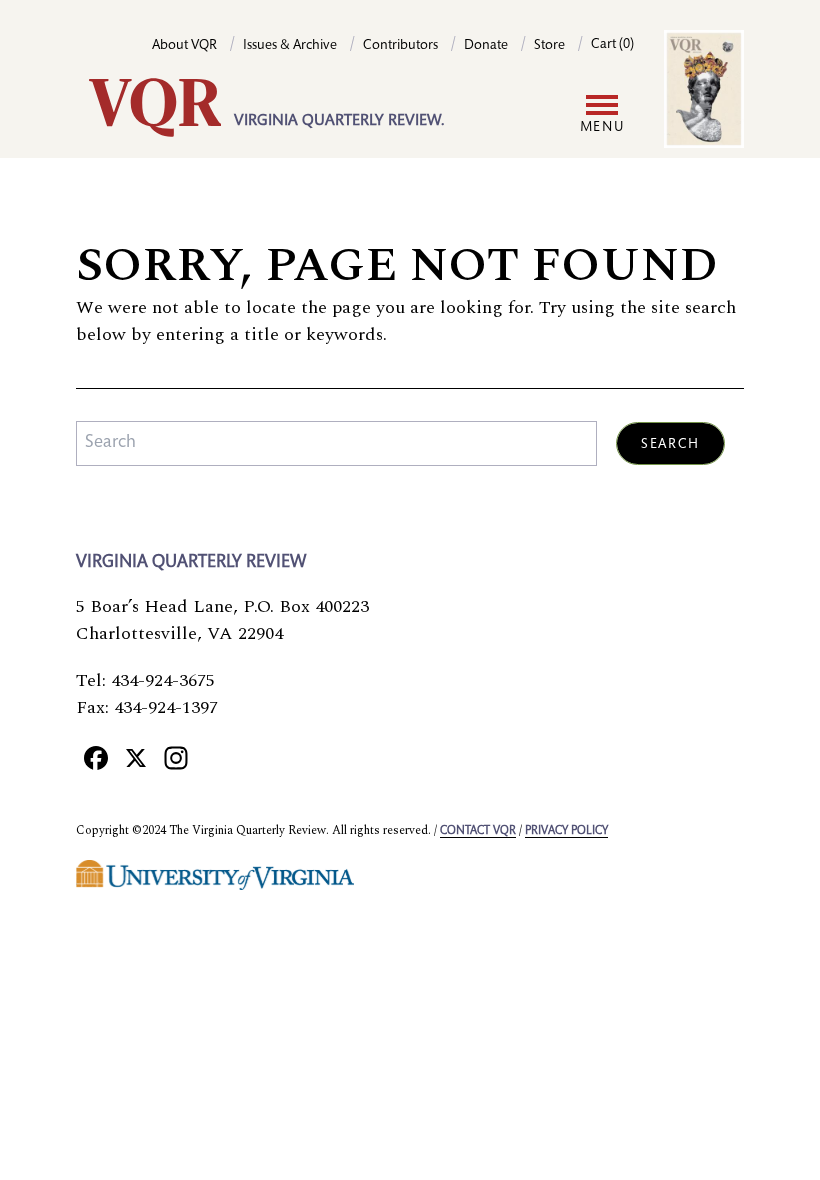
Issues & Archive (290, 46)
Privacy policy (566, 831)
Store (549, 46)
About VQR (184, 46)
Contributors (400, 46)
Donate (486, 46)
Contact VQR (478, 831)
